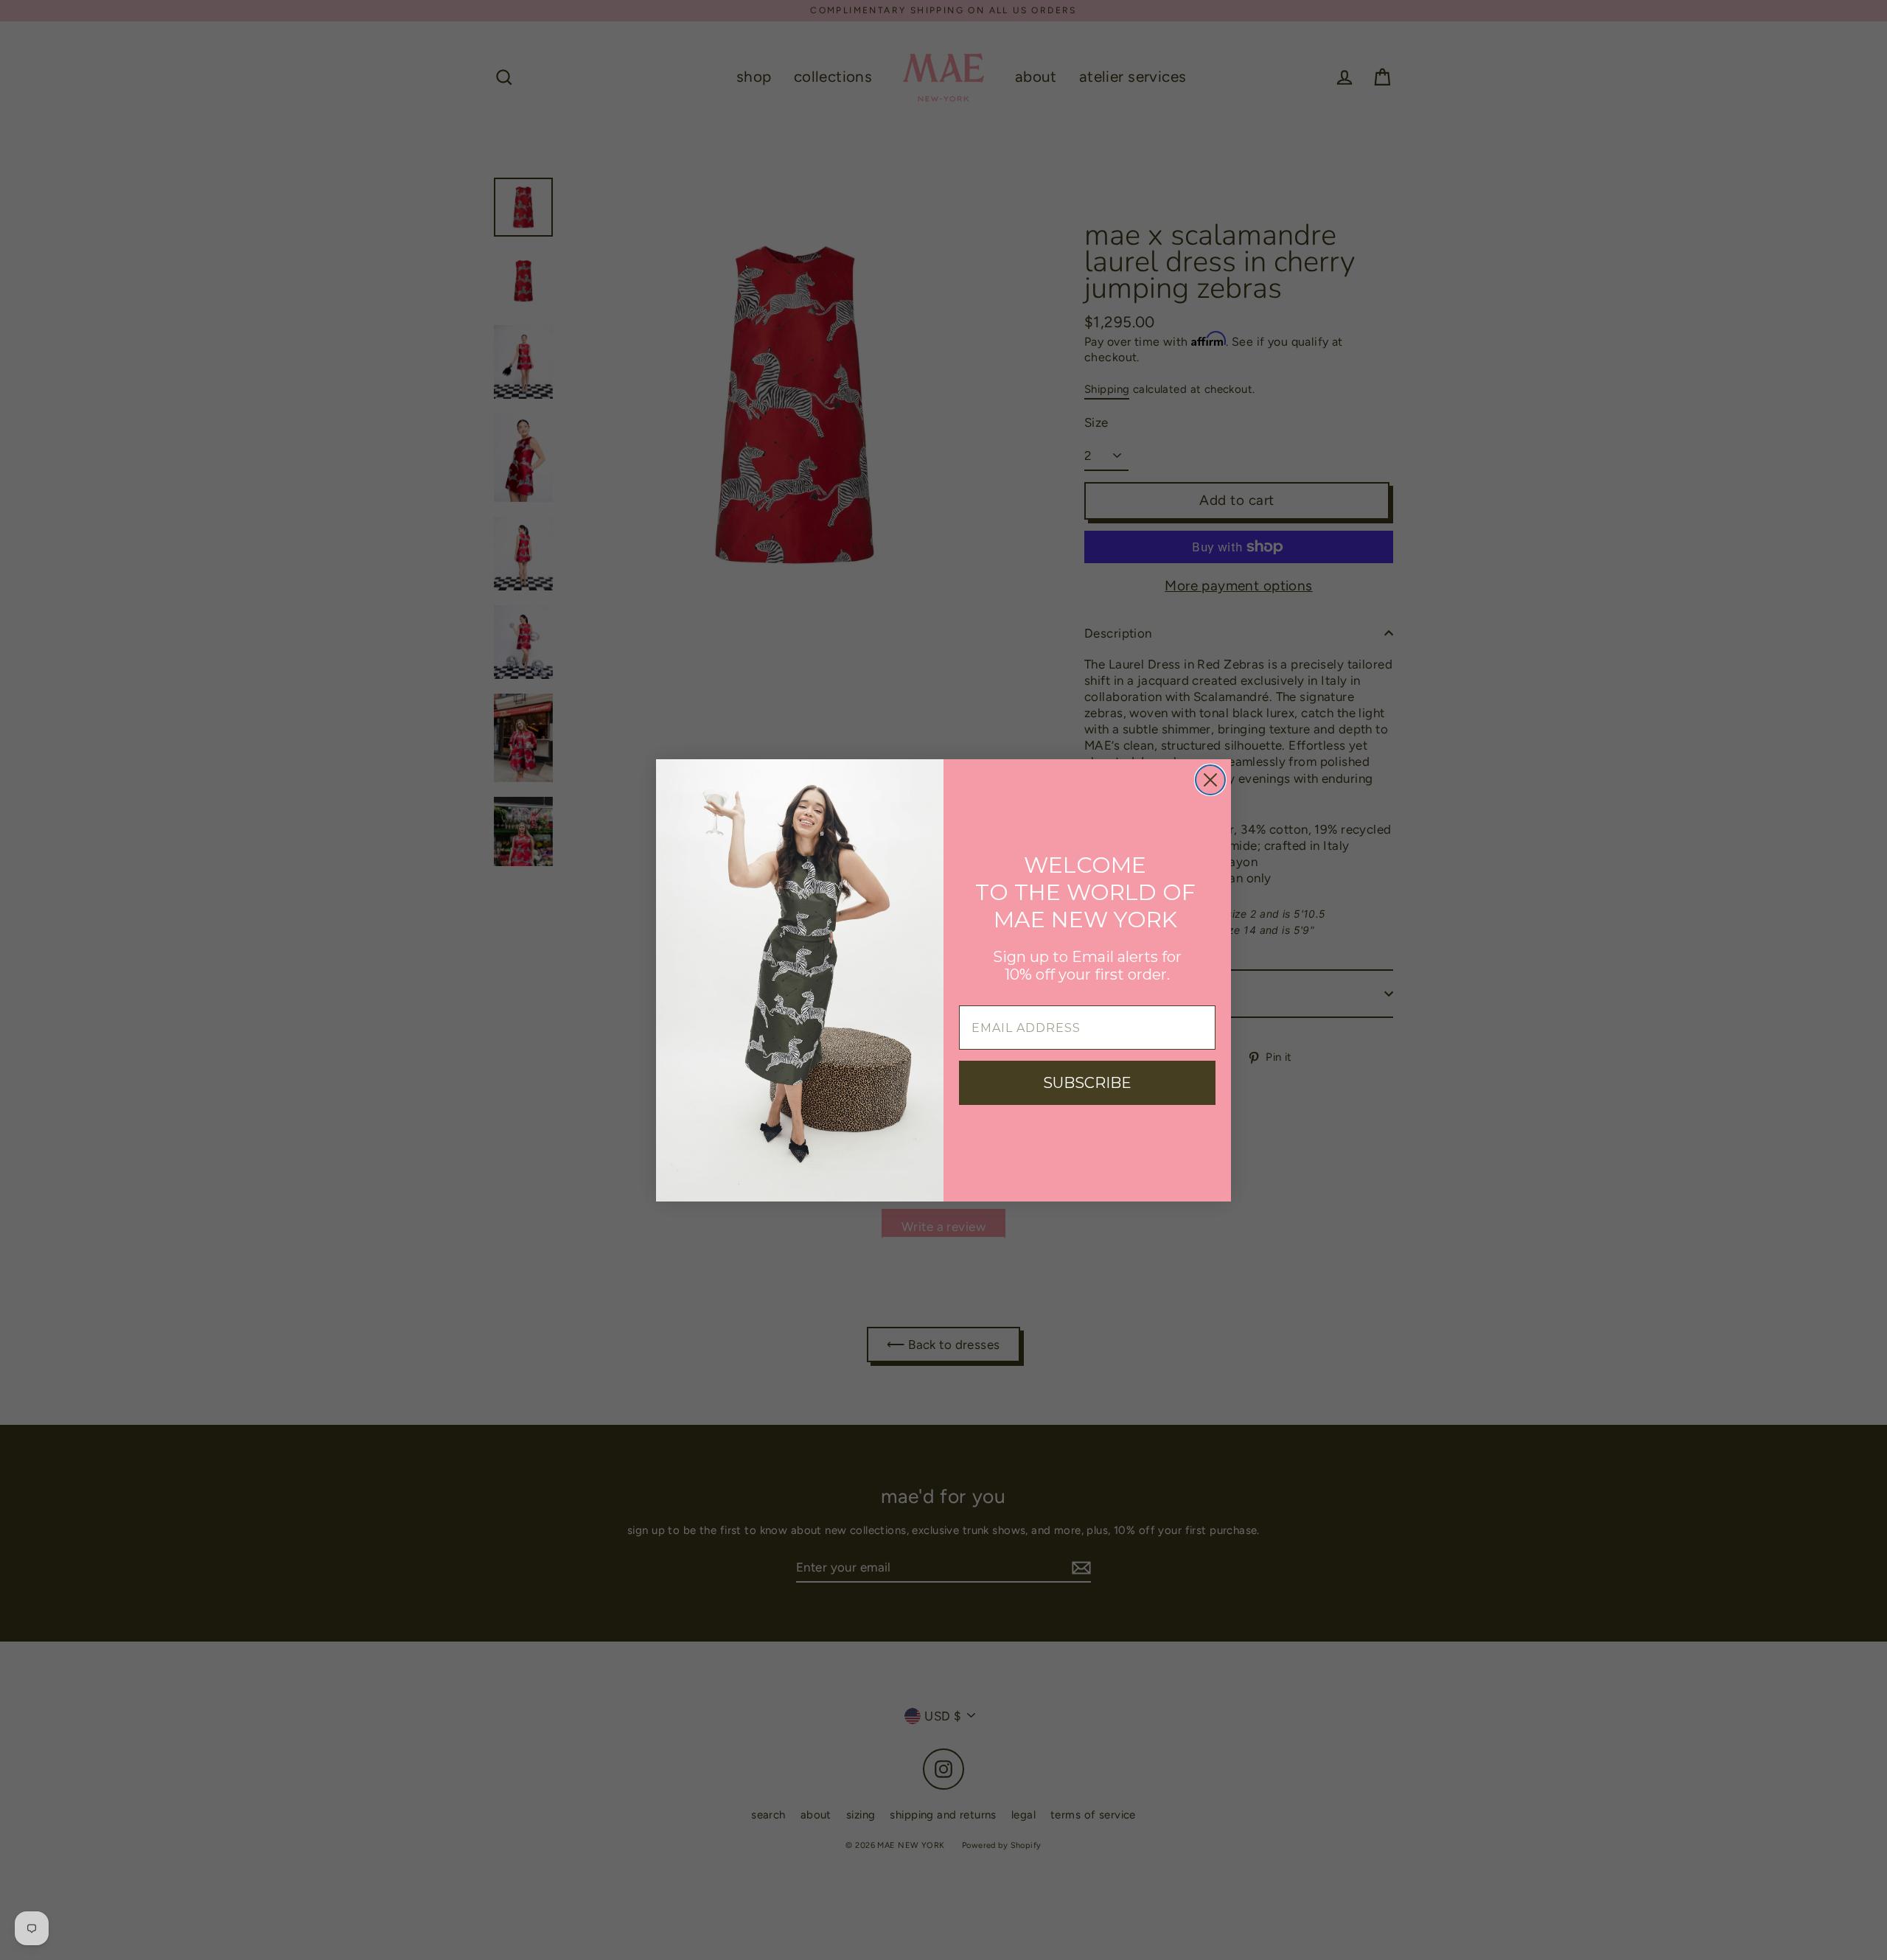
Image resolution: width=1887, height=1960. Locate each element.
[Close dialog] (1210, 780)
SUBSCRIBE (1087, 1083)
